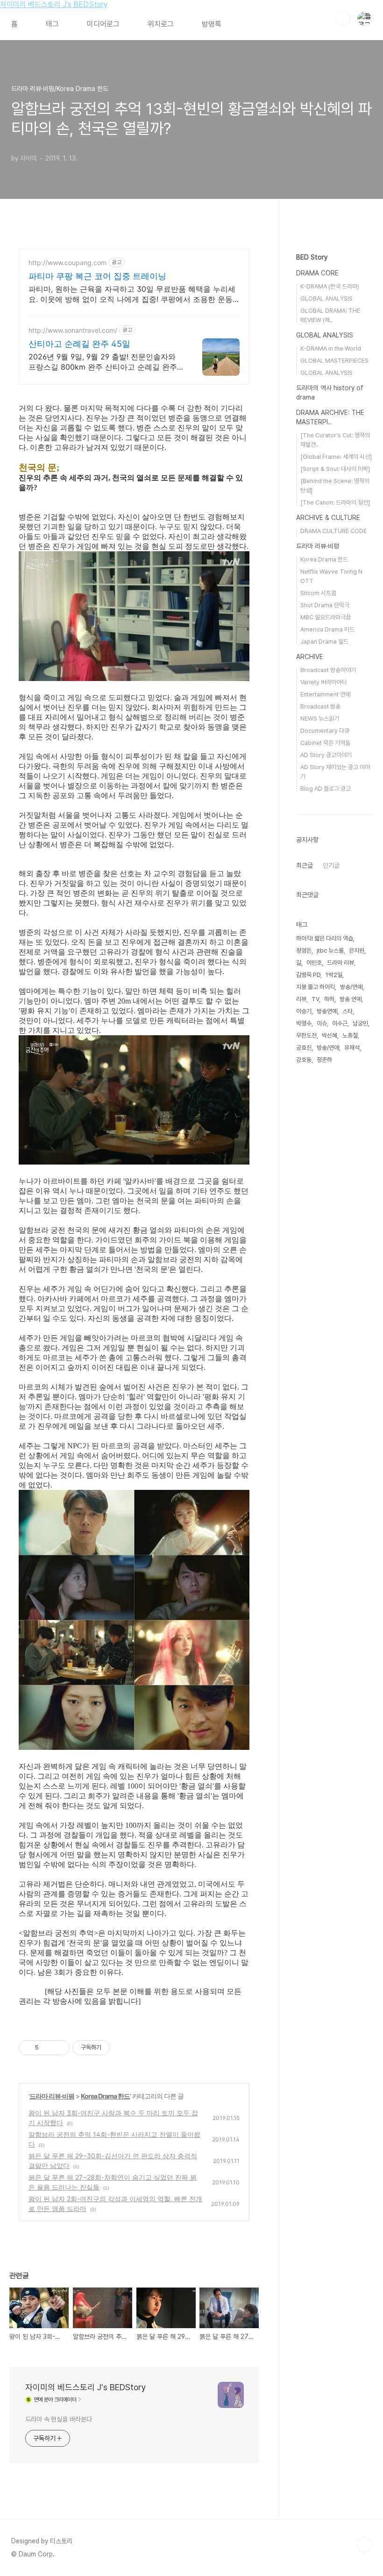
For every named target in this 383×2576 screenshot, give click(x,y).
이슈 (322, 1023)
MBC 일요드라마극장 (326, 617)
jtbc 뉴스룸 (330, 951)
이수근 (340, 1023)
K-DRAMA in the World (331, 348)
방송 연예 (351, 999)
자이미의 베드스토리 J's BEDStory (54, 4)
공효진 (304, 1048)
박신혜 (330, 1035)
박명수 (304, 1023)
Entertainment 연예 (325, 694)
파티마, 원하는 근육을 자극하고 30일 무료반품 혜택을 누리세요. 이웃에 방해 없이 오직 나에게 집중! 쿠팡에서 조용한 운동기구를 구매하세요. (132, 294)
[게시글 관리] (59, 2048)
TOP (364, 2545)
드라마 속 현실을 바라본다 (59, 2419)
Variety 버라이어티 (323, 682)
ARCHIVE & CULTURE (328, 518)
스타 (348, 1011)
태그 (52, 24)
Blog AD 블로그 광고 (326, 789)
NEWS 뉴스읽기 (320, 719)
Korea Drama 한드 (105, 2096)
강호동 (304, 1060)
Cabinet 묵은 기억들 (325, 743)
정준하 (324, 1060)
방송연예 (327, 1011)
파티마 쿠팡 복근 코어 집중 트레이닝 (97, 276)
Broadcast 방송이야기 (328, 670)
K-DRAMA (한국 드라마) (330, 286)
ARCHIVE (310, 657)
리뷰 (301, 999)
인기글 (331, 865)
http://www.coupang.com (67, 263)
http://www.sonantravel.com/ (73, 330)
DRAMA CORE (317, 273)
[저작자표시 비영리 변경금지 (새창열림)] (122, 2048)
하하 (329, 999)
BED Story (312, 257)
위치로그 (161, 24)
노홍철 (350, 1035)
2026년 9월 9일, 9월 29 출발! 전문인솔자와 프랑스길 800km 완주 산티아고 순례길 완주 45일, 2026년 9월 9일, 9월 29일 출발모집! (103, 362)
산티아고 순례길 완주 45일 (79, 344)
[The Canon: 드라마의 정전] (335, 502)
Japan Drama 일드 (324, 642)
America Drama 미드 (327, 629)
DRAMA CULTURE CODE (333, 531)
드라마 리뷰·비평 (52, 2096)
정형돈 (304, 951)
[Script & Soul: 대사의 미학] (335, 469)
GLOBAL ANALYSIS (326, 298)
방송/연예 (351, 987)
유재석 (352, 1048)
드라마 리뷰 (340, 963)
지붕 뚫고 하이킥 (316, 987)
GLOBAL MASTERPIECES (334, 361)
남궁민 (360, 1023)
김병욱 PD (308, 975)
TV (315, 999)
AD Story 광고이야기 (326, 755)
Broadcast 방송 (320, 706)
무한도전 (306, 1035)
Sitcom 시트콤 (318, 593)
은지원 (357, 951)
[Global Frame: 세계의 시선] (336, 457)
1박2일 (334, 975)
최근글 (305, 865)
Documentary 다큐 (325, 731)
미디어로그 (103, 24)
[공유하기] (47, 2048)
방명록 (212, 24)
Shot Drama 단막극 (325, 605)
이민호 (314, 963)
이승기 (304, 1011)
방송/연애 (328, 1048)
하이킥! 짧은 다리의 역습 (325, 938)
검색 (343, 19)
